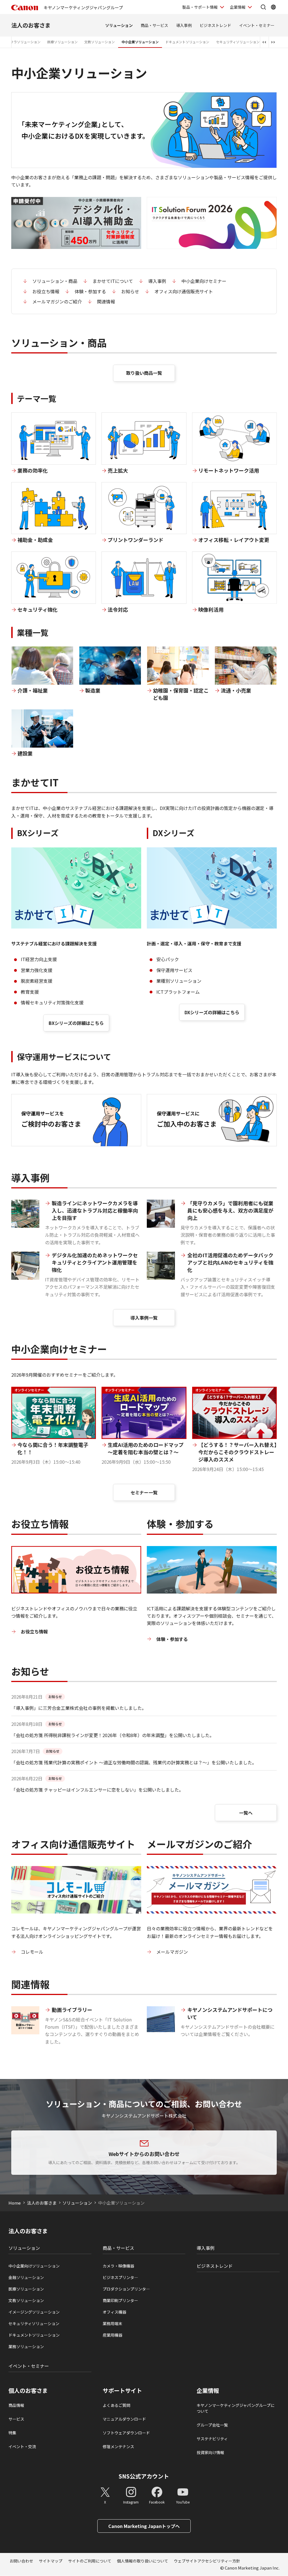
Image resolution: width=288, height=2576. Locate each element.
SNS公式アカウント (144, 2476)
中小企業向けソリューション (34, 2266)
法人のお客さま (31, 25)
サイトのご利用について (90, 2561)
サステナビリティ (212, 2439)
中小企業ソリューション (140, 42)
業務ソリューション (26, 2346)
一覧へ (246, 1813)
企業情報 (238, 7)
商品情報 (16, 2405)
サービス (16, 2419)
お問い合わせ (21, 2561)
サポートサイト (122, 2391)
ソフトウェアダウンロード (126, 2433)
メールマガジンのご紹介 (57, 301)
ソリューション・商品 (55, 281)
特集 (12, 2433)
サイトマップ (51, 2561)
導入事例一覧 (144, 1318)
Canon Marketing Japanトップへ (144, 2526)
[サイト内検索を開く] (263, 7)
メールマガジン (172, 1952)
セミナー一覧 (144, 1492)
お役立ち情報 (46, 291)
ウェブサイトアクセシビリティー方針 (207, 2561)
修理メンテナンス (118, 2446)
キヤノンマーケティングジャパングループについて (236, 2408)
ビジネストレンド (215, 25)
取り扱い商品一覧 (144, 373)
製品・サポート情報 (200, 7)
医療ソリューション (62, 42)
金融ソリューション (26, 2277)
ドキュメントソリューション (187, 42)
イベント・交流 (22, 2446)
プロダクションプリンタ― (126, 2289)
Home (15, 2203)
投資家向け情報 (210, 2452)
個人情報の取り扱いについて (143, 2561)
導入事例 (184, 25)
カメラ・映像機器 (118, 2266)
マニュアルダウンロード (124, 2419)
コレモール (32, 1952)
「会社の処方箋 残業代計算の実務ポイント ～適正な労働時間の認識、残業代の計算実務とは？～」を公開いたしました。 (134, 1762)
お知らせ (130, 291)
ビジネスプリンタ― (120, 2277)
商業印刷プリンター (120, 2300)
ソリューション (119, 25)
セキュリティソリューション (238, 42)
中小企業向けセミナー (204, 281)
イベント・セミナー (257, 25)
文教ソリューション (100, 42)
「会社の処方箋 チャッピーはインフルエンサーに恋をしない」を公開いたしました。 (97, 1790)
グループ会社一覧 (212, 2425)
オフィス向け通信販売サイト (184, 291)
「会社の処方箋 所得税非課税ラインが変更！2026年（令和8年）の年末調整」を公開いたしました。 (113, 1735)
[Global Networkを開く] (273, 7)
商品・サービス (154, 25)
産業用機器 (112, 2335)
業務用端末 (112, 2323)
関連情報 (106, 301)
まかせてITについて (113, 281)
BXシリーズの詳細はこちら (76, 1023)
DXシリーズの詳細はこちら (212, 1012)
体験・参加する (90, 291)
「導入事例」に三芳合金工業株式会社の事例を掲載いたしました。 (79, 1708)
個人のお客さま (28, 2391)
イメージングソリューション (34, 2312)
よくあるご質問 (116, 2405)
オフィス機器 (114, 2312)
